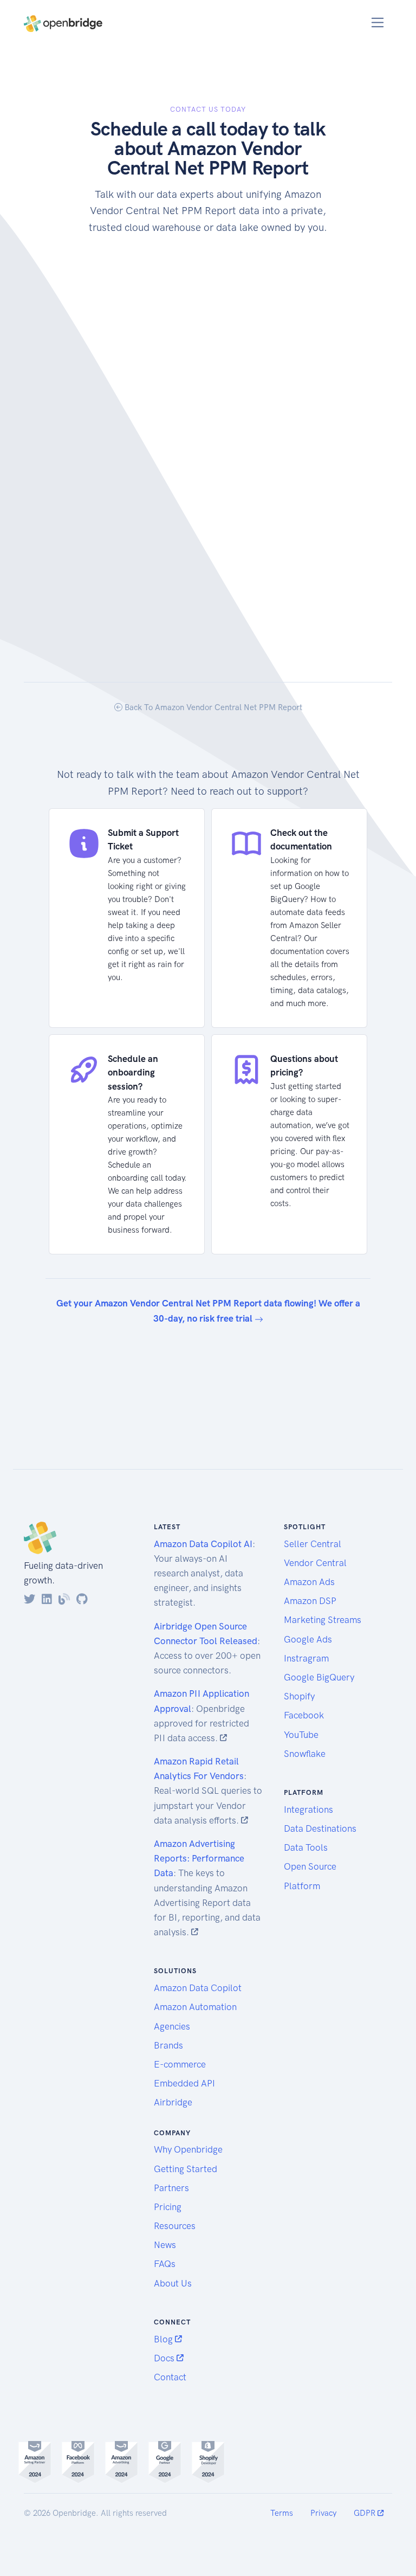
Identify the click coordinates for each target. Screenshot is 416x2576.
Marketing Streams (323, 1620)
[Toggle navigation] (378, 22)
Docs (165, 2358)
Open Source (310, 1866)
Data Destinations (320, 1828)
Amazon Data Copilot (198, 1988)
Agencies (172, 2026)
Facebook (304, 1715)
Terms (282, 2513)
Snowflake (305, 1754)
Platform (302, 1886)
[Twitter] (30, 1599)
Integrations (308, 1809)
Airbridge (173, 2102)
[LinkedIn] (47, 1599)
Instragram (306, 1658)
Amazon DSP (310, 1601)
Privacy (323, 2513)
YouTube (301, 1735)
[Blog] (64, 1599)
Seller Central (313, 1544)
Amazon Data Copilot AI (203, 1544)
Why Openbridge (188, 2149)
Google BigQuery (319, 1677)
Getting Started (186, 2169)
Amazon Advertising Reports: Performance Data (199, 1858)
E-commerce (180, 2064)
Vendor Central (315, 1563)
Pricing (168, 2207)
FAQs (165, 2264)
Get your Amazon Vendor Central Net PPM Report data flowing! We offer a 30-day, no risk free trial (208, 1310)
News (165, 2245)
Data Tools (306, 1847)
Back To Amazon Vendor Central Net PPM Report (212, 707)
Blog (164, 2339)
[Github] (82, 1599)
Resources (175, 2226)
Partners (171, 2188)
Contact (170, 2377)
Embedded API (184, 2083)
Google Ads (308, 1639)
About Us (173, 2283)
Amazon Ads (309, 1582)
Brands (168, 2045)
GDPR (366, 2513)
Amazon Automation (195, 2007)
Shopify (299, 1696)
